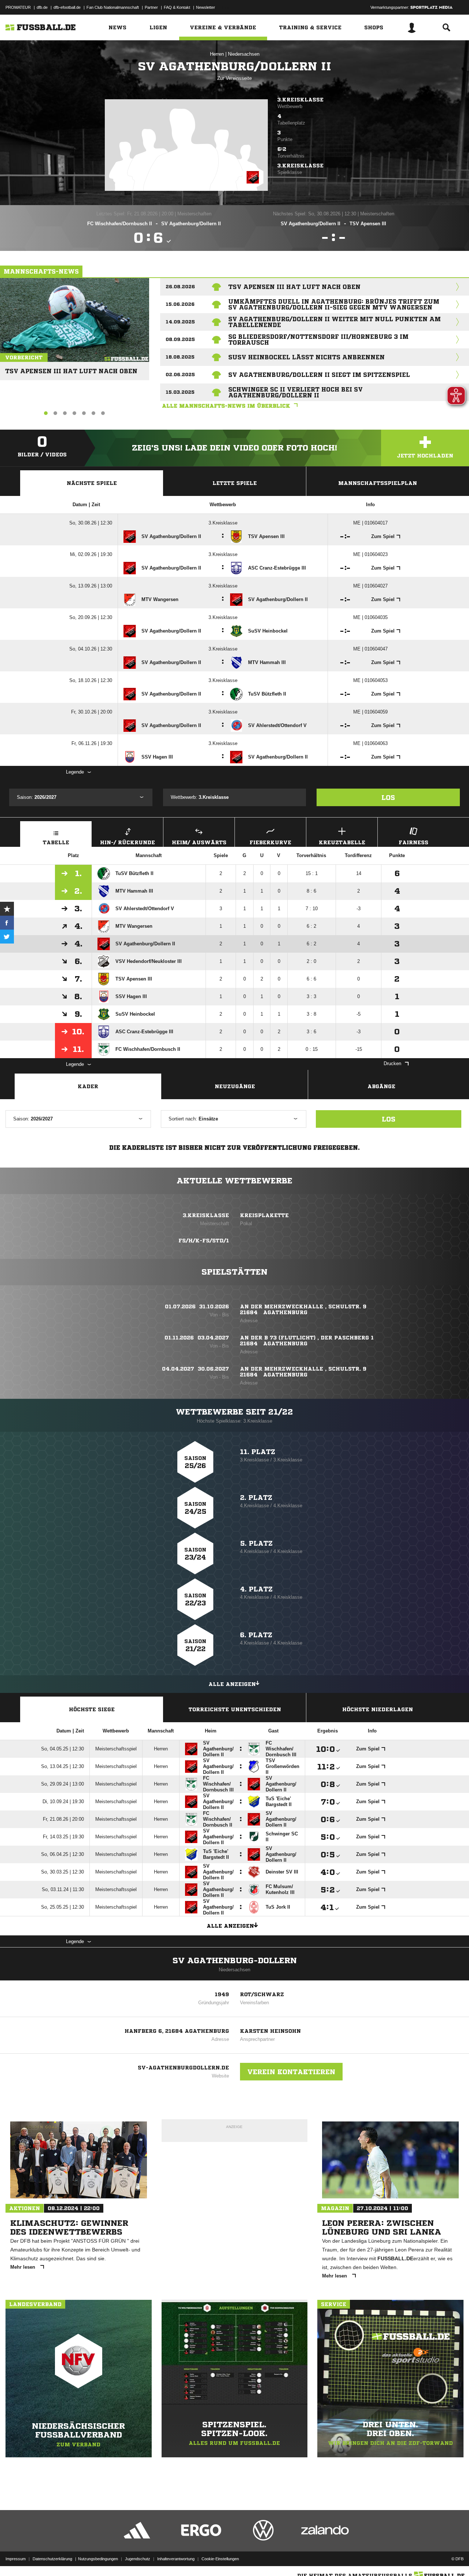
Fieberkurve (270, 842)
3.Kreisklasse (300, 100)
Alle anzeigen (232, 1684)
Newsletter (206, 7)
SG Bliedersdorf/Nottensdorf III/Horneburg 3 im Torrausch (318, 340)
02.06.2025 (180, 375)
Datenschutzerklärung (52, 2559)
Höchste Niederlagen (378, 1709)
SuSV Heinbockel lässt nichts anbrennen (306, 357)
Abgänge (381, 1086)
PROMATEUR (18, 7)
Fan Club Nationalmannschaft (113, 7)
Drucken (392, 1063)
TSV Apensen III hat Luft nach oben (71, 368)
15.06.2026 (180, 304)
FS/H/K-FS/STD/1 (204, 1241)
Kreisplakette (264, 1215)
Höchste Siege (92, 1709)
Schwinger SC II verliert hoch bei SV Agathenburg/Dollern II (296, 392)
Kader (88, 1086)
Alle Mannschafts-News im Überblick (226, 406)
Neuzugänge (235, 1086)
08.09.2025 (180, 339)
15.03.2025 (180, 392)
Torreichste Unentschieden (235, 1709)
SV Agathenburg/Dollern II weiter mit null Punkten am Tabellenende (335, 322)
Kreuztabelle (342, 842)
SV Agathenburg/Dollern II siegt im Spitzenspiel (319, 375)
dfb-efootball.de (67, 7)
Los (388, 797)
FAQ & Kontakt (177, 7)
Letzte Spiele (235, 483)
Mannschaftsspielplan (378, 483)
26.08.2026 (180, 287)
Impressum (16, 2559)
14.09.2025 (180, 322)
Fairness (413, 842)
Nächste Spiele (92, 483)
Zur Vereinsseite (234, 78)
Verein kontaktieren (291, 2072)
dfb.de (42, 7)
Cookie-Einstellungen (220, 2559)
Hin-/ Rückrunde (128, 842)
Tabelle (56, 842)
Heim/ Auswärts (199, 842)
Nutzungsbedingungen (98, 2559)
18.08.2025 (180, 357)
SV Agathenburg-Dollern (235, 1961)
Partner (151, 7)
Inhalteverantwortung (176, 2559)
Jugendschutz (138, 2559)
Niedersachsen (244, 54)
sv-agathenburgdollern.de (183, 2068)
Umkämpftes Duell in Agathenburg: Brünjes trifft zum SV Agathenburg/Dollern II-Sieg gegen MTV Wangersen (334, 304)
